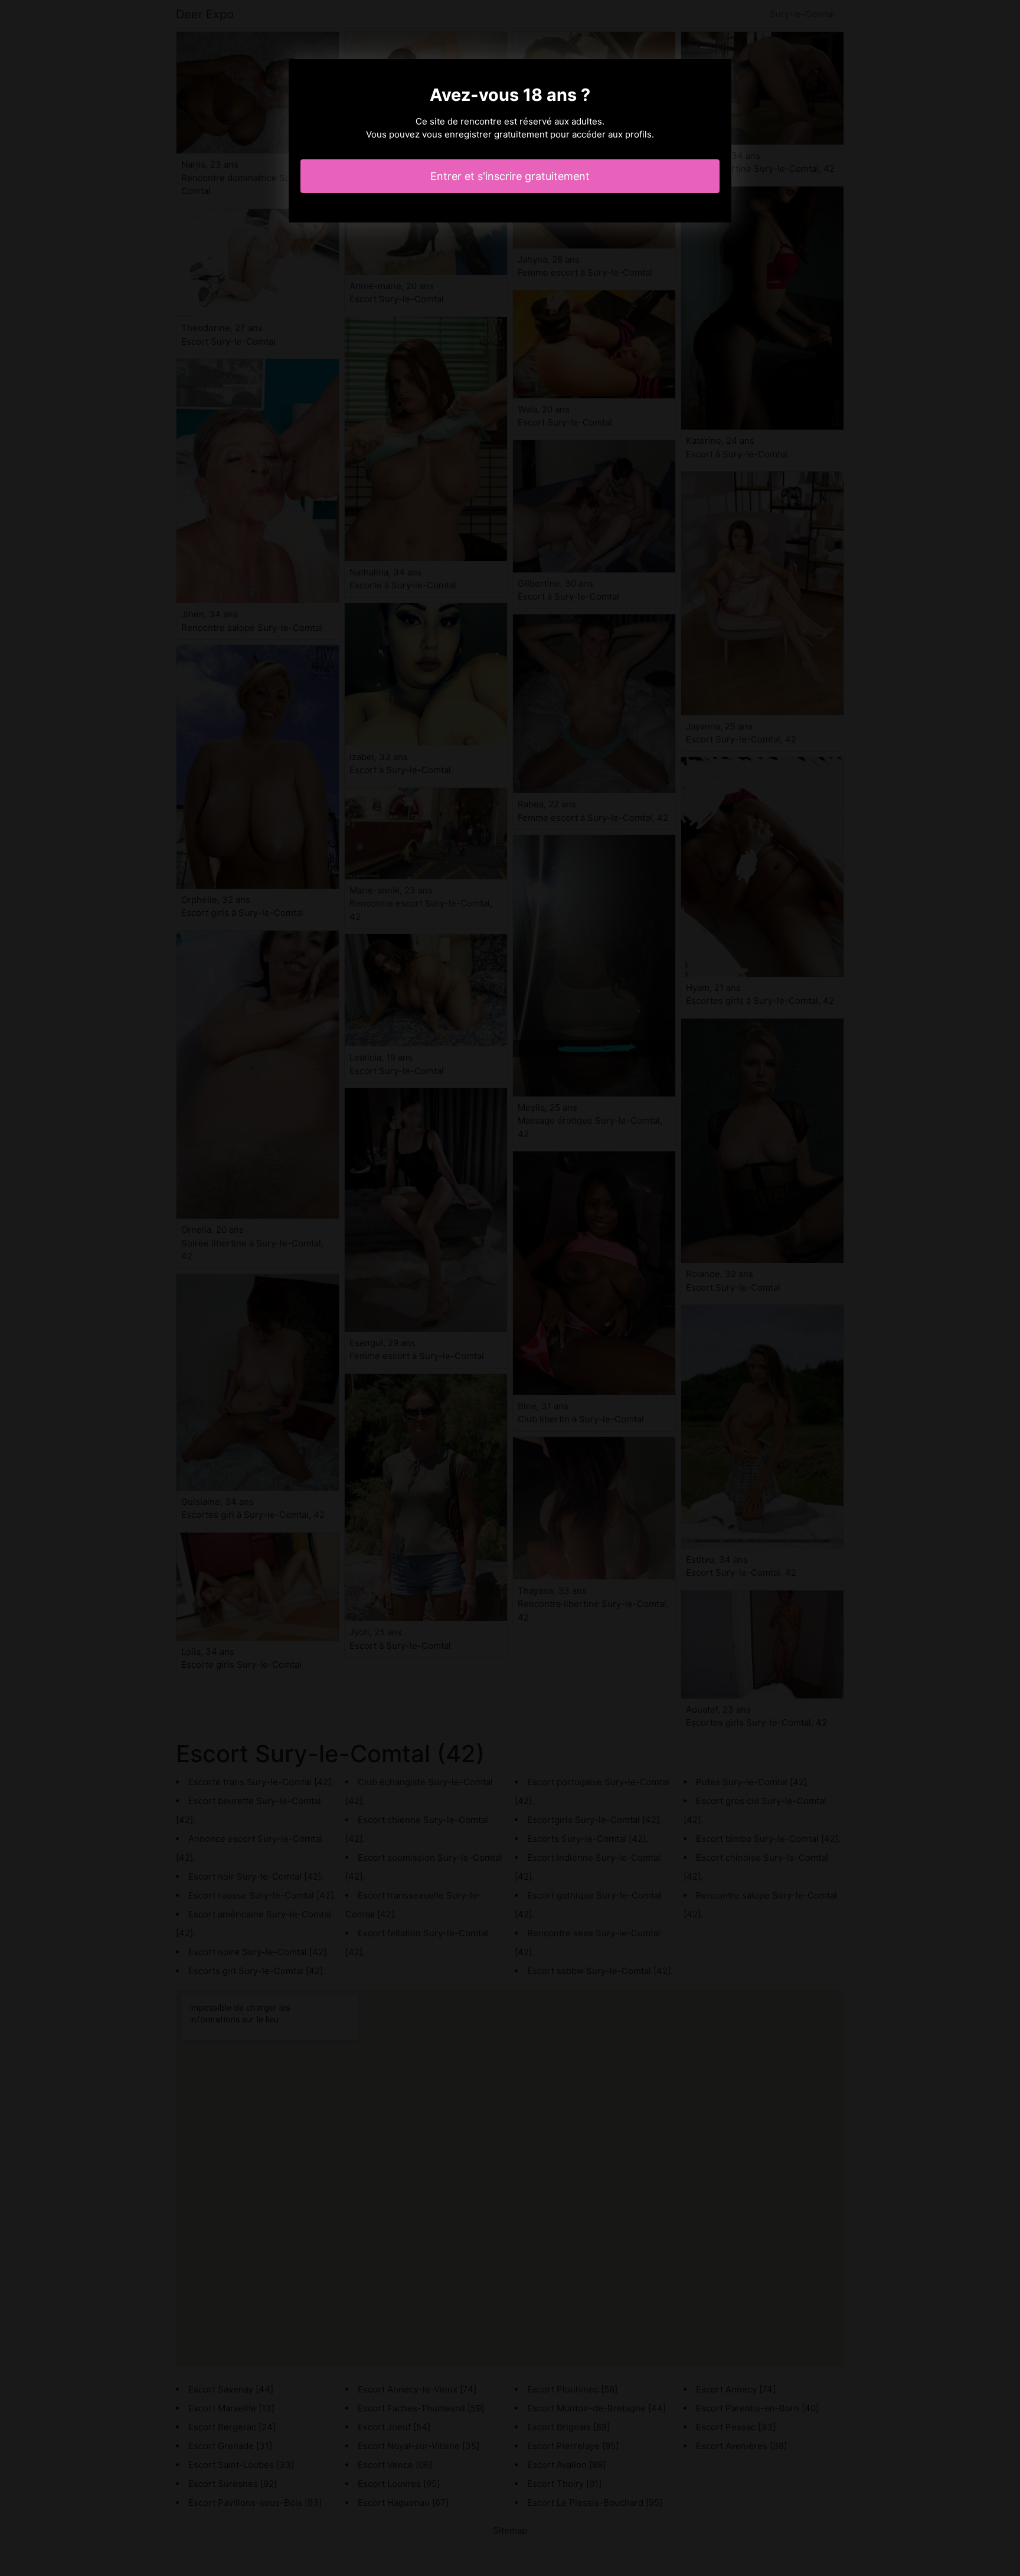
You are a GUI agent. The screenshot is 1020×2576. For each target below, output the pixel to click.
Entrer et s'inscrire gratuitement (510, 176)
